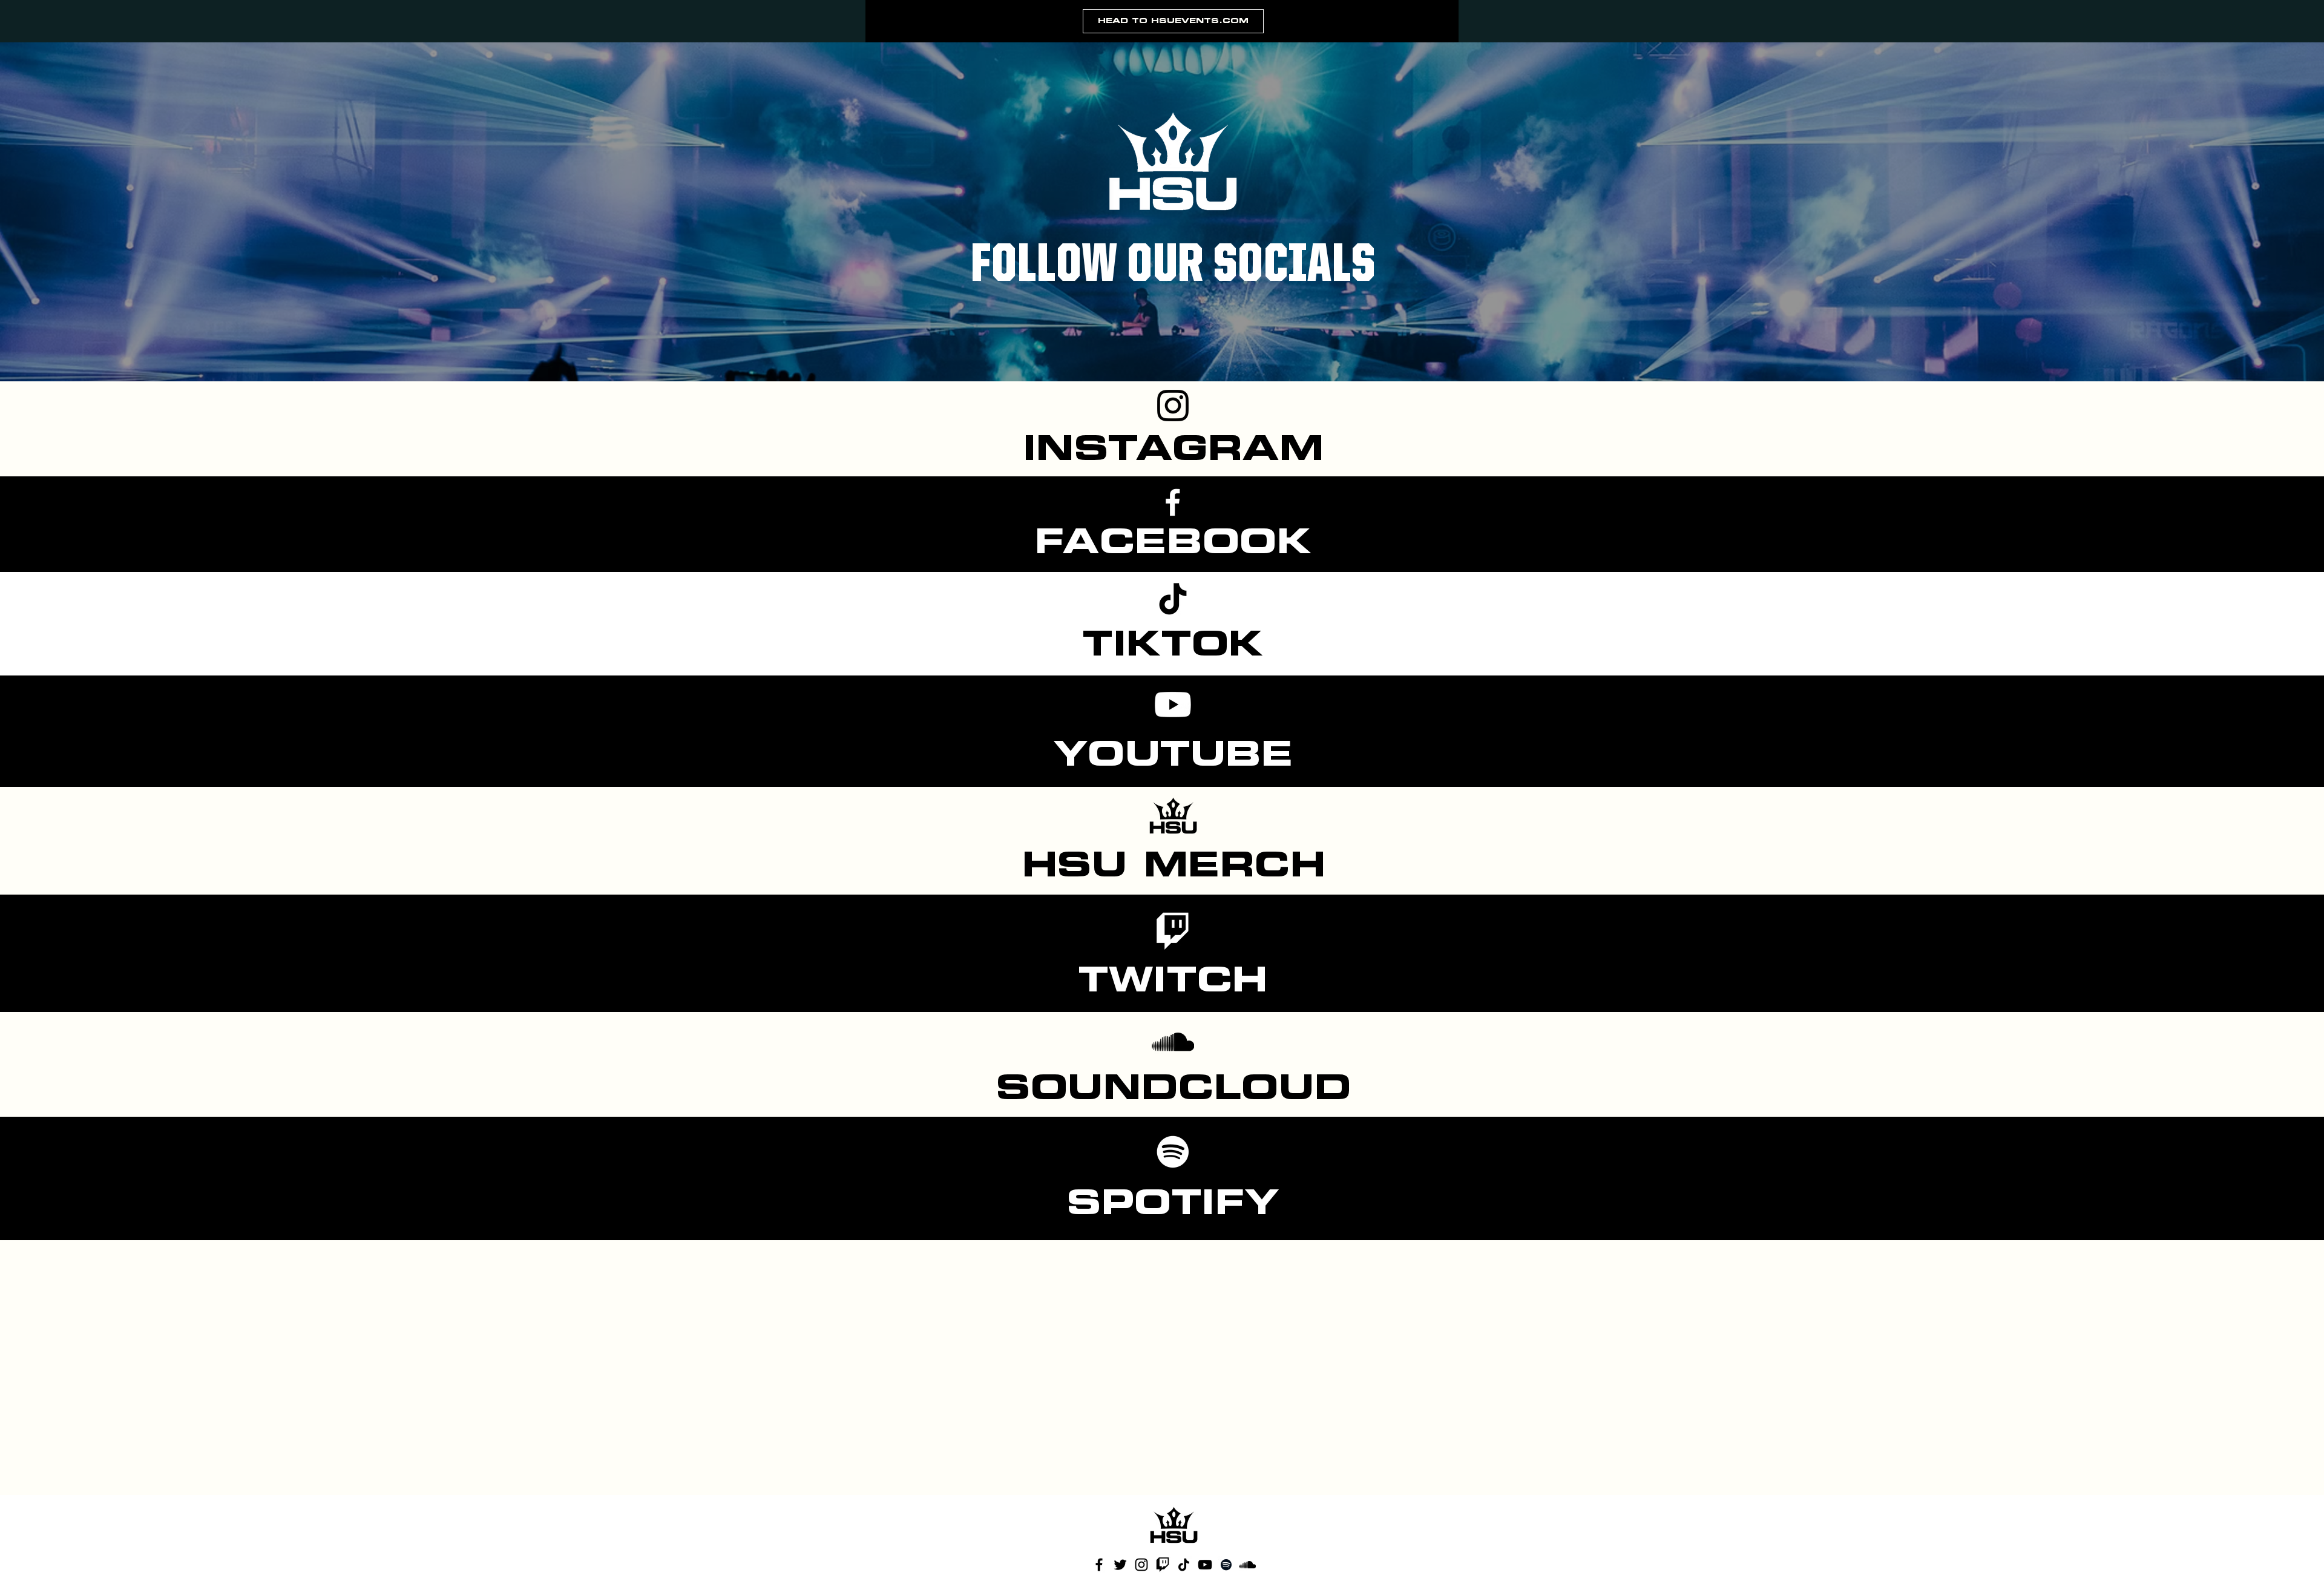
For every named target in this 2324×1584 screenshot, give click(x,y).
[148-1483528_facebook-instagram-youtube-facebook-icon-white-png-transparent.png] (1173, 501)
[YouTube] (1205, 1565)
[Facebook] (1099, 1565)
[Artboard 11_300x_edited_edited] (1163, 1565)
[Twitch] (1173, 928)
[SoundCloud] (1173, 1042)
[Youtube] (1173, 705)
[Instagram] (1173, 406)
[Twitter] (1120, 1565)
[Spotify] (1173, 1152)
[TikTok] (1173, 599)
